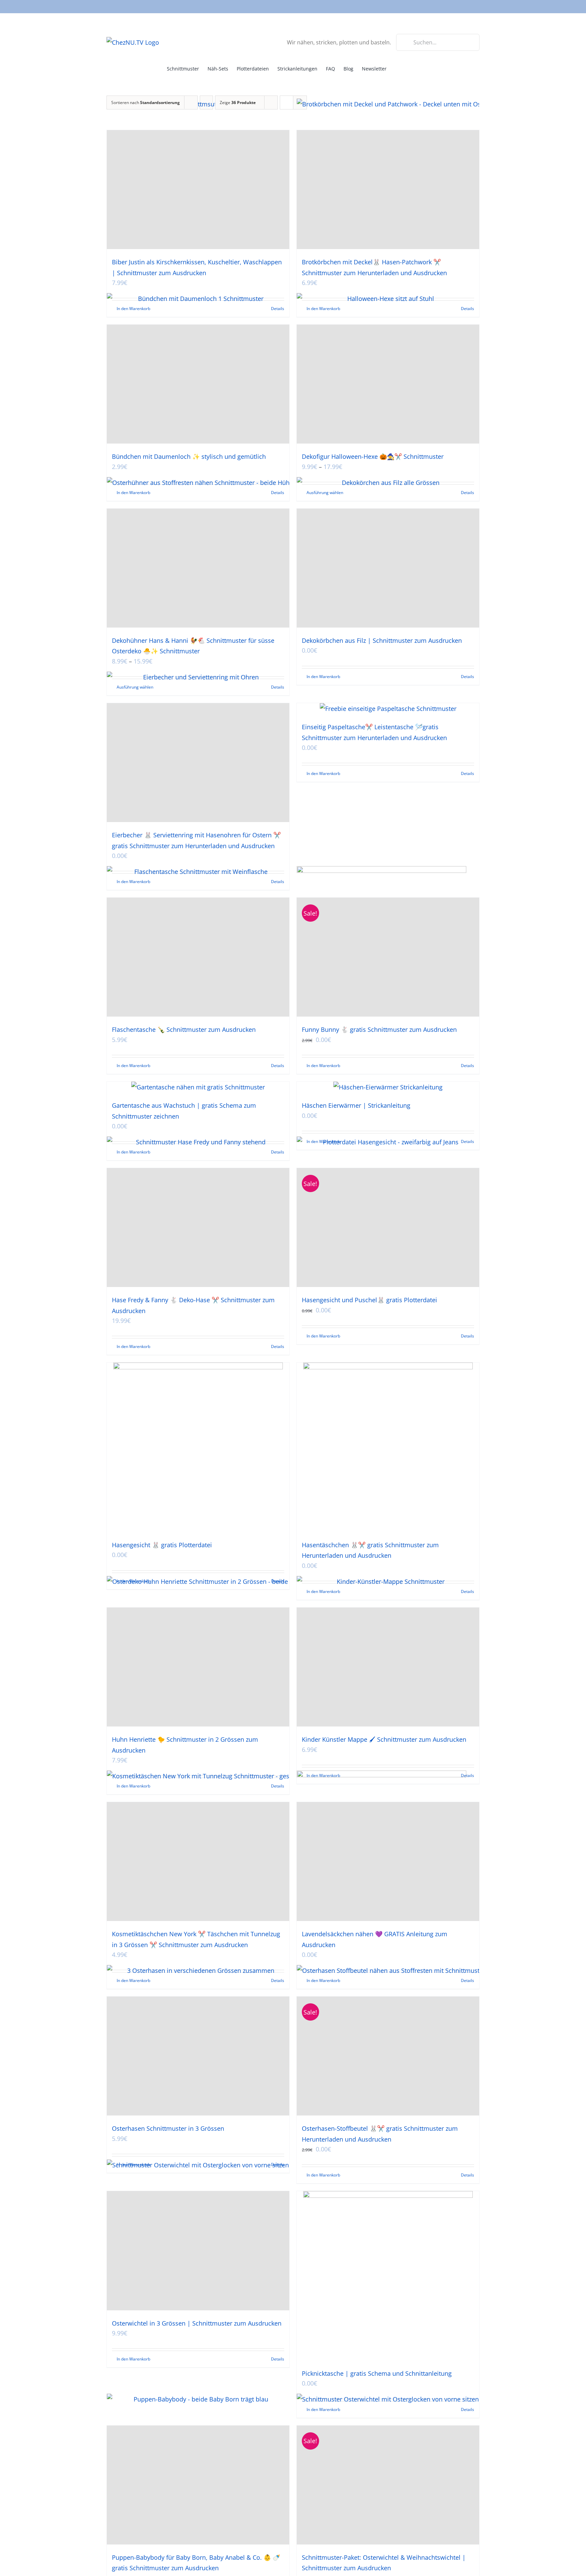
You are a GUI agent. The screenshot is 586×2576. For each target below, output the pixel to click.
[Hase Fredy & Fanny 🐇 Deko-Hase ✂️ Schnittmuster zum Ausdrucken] (198, 1228)
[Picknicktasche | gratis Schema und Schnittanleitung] (388, 2276)
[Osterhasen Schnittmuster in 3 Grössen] (198, 2056)
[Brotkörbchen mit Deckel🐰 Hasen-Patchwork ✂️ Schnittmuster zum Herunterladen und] (388, 190)
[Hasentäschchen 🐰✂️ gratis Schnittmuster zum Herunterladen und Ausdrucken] (388, 1447)
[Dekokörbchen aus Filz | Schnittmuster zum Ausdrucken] (388, 568)
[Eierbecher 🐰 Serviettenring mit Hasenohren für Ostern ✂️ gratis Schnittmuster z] (198, 763)
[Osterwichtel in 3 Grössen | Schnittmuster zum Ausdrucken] (198, 2251)
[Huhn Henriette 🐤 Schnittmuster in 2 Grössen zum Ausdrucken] (198, 1667)
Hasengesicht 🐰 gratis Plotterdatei (162, 1545)
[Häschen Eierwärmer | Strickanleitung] (388, 1087)
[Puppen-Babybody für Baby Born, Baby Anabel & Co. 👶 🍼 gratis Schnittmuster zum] (198, 2485)
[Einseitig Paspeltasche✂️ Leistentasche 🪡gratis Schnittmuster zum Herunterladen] (388, 709)
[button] (409, 68)
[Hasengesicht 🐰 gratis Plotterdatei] (198, 1447)
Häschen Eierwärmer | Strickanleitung (356, 1105)
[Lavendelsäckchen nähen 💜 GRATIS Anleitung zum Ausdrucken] (388, 1862)
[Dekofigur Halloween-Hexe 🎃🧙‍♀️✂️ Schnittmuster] (388, 384)
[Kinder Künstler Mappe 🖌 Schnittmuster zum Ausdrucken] (388, 1667)
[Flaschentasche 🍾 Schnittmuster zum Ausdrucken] (198, 957)
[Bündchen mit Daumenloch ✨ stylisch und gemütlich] (198, 384)
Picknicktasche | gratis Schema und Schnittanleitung (377, 2373)
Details (467, 677)
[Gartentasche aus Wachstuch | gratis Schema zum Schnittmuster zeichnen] (198, 1087)
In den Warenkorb (323, 677)
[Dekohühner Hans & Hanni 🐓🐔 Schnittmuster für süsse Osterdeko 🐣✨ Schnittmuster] (198, 568)
